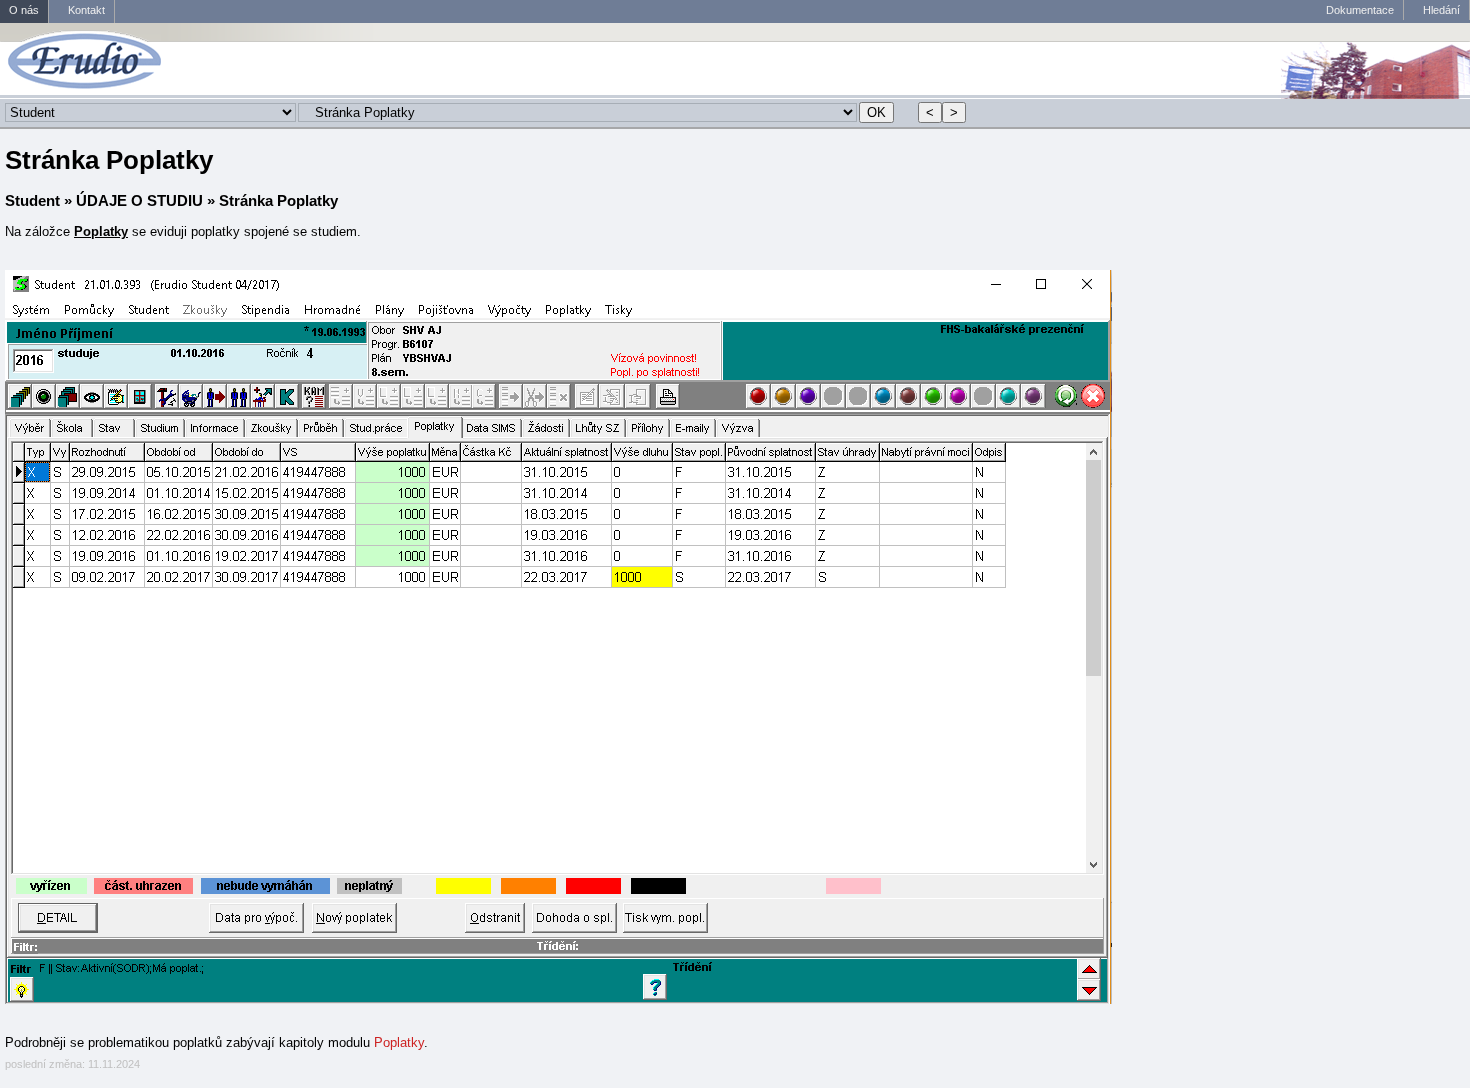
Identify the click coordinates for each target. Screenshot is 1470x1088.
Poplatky (399, 1042)
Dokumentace (1360, 10)
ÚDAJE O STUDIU (139, 200)
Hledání (1441, 10)
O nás (24, 10)
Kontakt (86, 10)
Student (32, 200)
